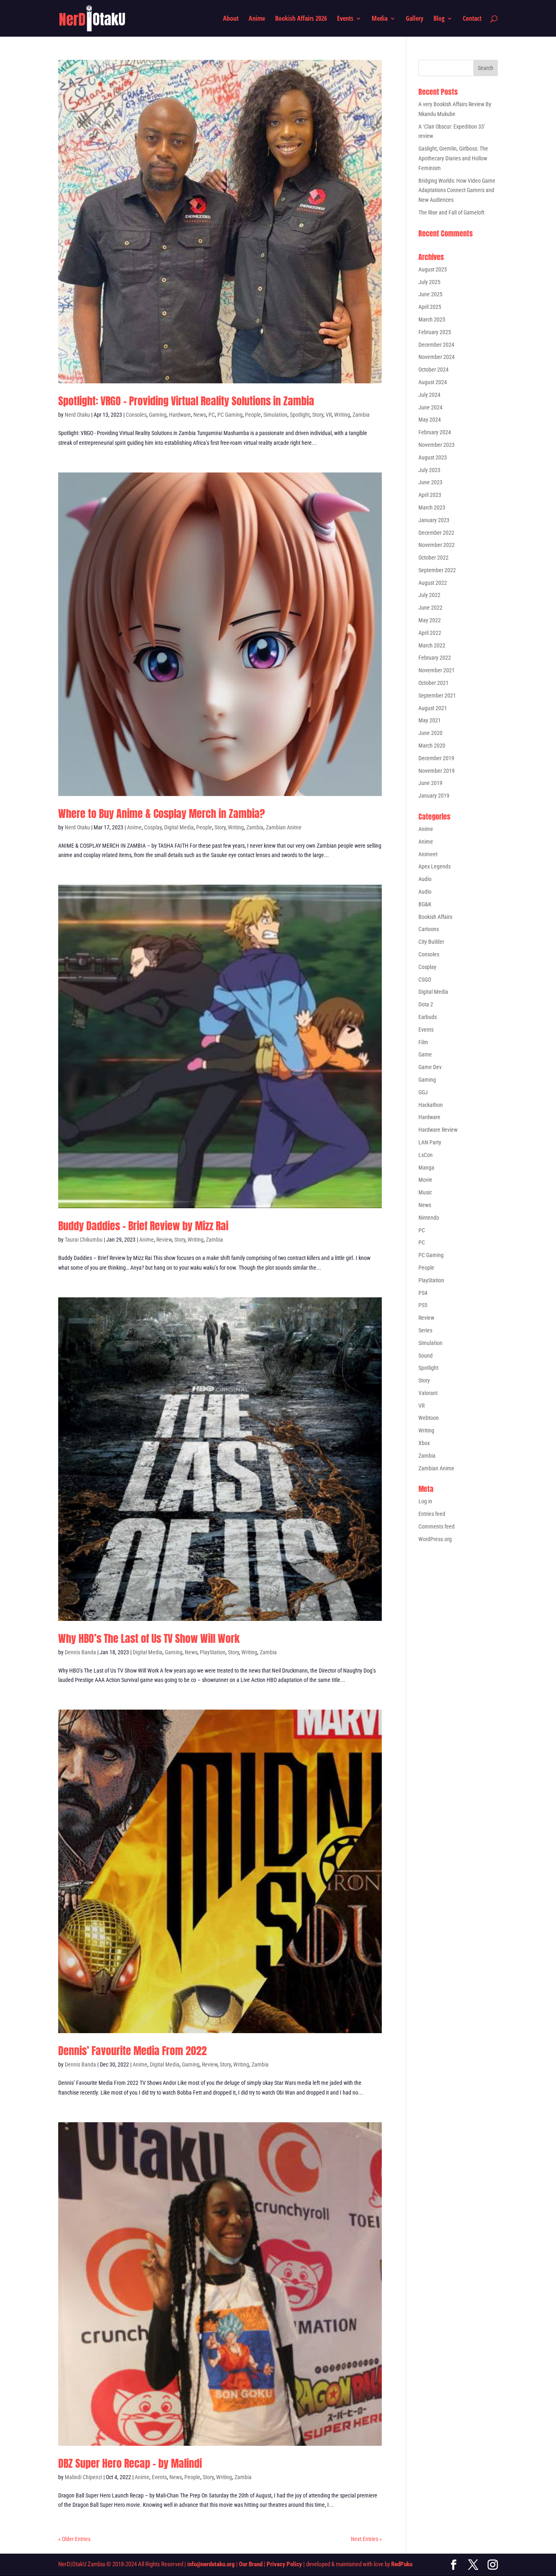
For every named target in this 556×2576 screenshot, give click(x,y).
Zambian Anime (284, 827)
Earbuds (428, 1017)
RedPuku (402, 2564)
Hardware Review (438, 1130)
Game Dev (430, 1067)
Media (380, 19)
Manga (426, 1168)
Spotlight (300, 415)
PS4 (423, 1293)
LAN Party (430, 1142)
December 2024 (436, 345)
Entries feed (432, 1514)
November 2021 (437, 670)
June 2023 (430, 482)
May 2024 (430, 420)
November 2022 (437, 545)
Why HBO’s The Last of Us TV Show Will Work (149, 1638)
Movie (425, 1180)
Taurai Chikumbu (84, 1240)
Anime (257, 19)
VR (329, 415)
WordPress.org (435, 1539)
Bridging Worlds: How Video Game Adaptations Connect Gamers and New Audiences (457, 190)
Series (425, 1330)
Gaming (158, 415)
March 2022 (432, 645)
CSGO (425, 980)
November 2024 (437, 357)
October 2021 (433, 683)
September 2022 (437, 570)
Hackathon (431, 1105)
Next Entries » (366, 2539)
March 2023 (432, 507)
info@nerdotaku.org (211, 2564)
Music (425, 1192)
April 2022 (430, 633)
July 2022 (429, 595)
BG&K (425, 904)
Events (345, 19)
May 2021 (430, 720)
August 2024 (433, 382)
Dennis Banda (80, 1652)
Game (425, 1054)
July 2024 (429, 395)
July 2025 (429, 282)
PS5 (423, 1305)
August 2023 (433, 457)
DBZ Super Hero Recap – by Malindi (130, 2463)
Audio (425, 879)
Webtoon (429, 1418)
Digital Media (179, 827)
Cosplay (153, 827)
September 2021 (437, 695)
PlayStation (213, 1652)
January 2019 (434, 796)
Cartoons (429, 929)
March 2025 (432, 319)
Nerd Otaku (77, 415)
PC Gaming (230, 415)
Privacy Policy (284, 2564)
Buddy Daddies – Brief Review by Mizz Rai (143, 1226)
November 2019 (437, 771)
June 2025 (430, 294)
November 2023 (437, 445)
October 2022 (433, 558)
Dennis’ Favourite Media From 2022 (132, 2051)
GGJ (423, 1092)
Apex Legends (435, 866)
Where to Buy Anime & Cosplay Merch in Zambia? (162, 813)
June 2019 (430, 783)
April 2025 (430, 307)
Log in (425, 1501)
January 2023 (434, 520)
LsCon (426, 1155)
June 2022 (430, 608)
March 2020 (432, 746)
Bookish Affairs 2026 (301, 19)
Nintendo (429, 1218)
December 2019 (436, 758)
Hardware (180, 415)
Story (318, 415)
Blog (439, 19)
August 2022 (433, 583)
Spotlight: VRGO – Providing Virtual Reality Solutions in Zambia (186, 401)
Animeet (428, 854)
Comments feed (437, 1526)
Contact (472, 19)
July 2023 (429, 470)
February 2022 (435, 658)
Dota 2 (426, 1004)
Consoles (136, 415)
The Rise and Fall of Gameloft (451, 212)
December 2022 (436, 533)
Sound (426, 1356)
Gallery (415, 19)
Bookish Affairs (435, 917)
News (200, 415)
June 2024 (430, 407)
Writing (342, 415)
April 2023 (430, 495)
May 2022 (430, 620)
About (231, 19)
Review (164, 1240)
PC (212, 415)
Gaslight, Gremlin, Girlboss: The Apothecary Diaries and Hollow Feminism (453, 158)
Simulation (275, 415)
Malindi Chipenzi (83, 2477)
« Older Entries (74, 2539)
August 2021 (433, 708)
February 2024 (435, 432)
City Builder (431, 942)
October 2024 (433, 370)
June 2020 (430, 733)
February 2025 (435, 332)
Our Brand (251, 2564)
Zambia (361, 415)
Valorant (428, 1393)
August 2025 (433, 269)
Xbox (424, 1443)
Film (423, 1042)
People (253, 415)
